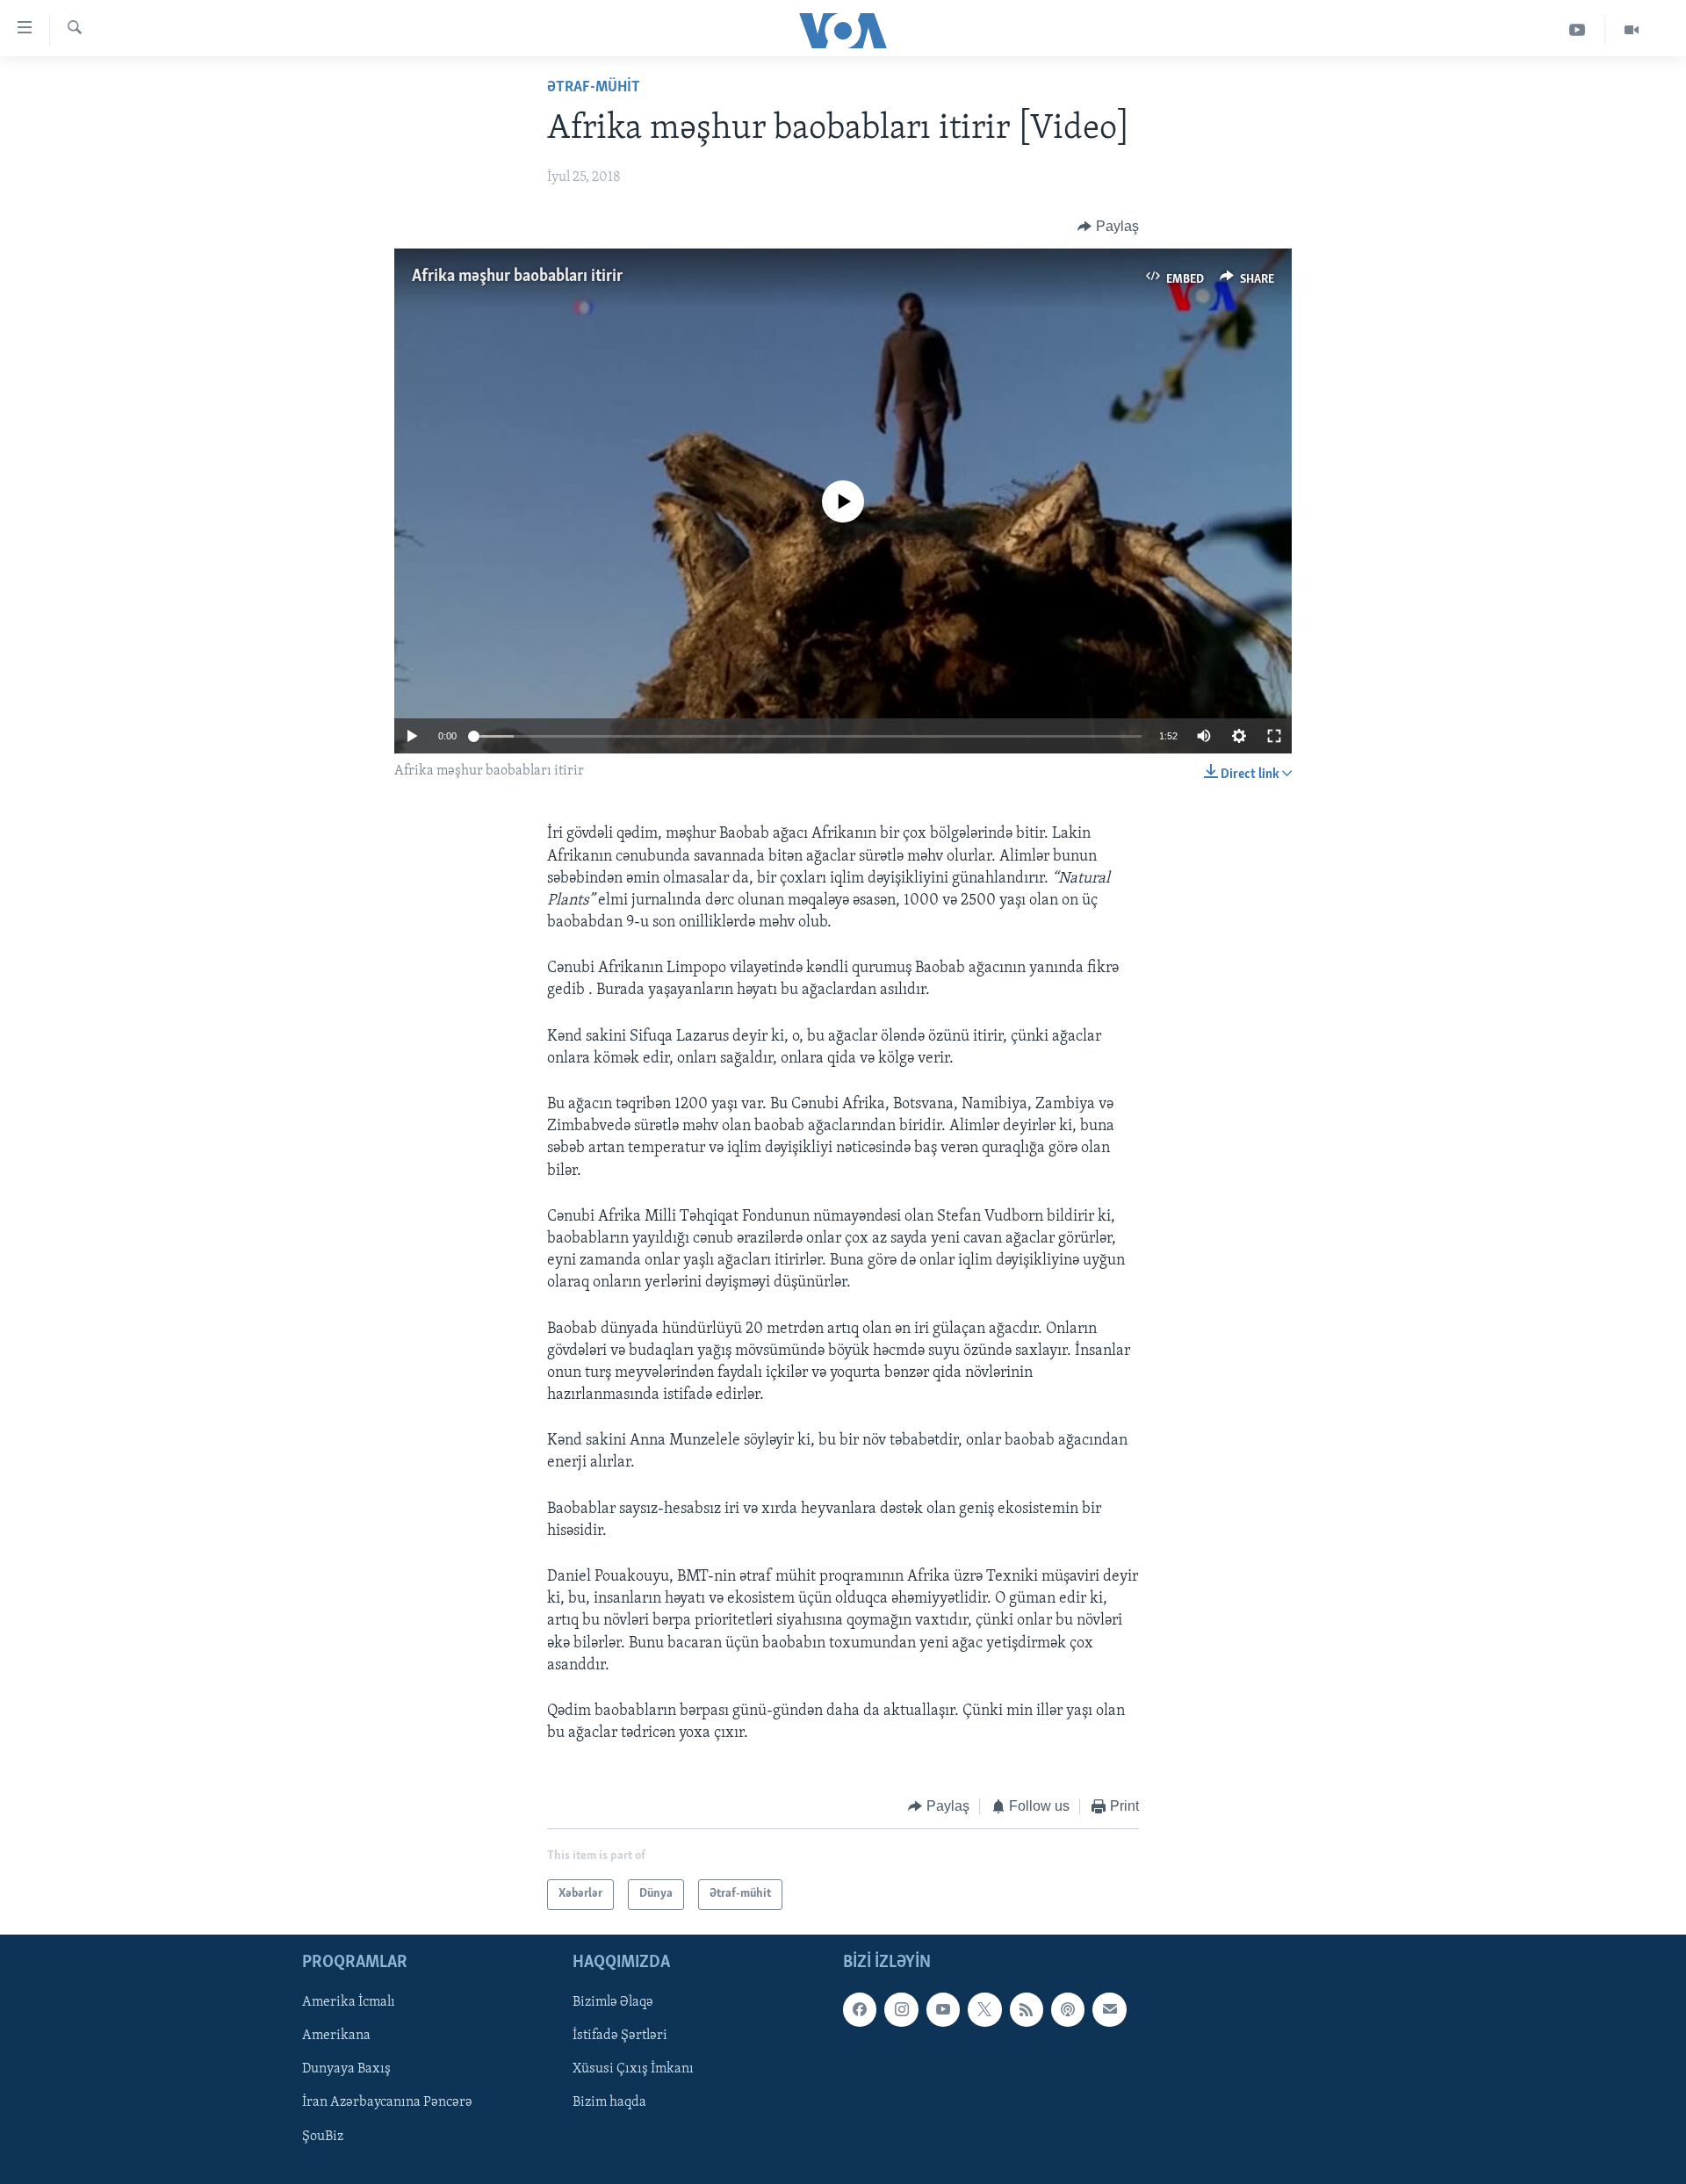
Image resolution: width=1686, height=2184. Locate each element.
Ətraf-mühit (594, 88)
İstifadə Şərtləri (620, 2036)
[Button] (1108, 227)
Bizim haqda (609, 2102)
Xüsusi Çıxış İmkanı (633, 2069)
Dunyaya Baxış (346, 2069)
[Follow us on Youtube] (943, 2009)
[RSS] (1027, 2009)
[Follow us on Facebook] (860, 2009)
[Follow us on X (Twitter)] (984, 2009)
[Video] (1632, 30)
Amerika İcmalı (349, 2002)
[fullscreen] (1274, 736)
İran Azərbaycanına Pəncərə (387, 2102)
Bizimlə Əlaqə (613, 2002)
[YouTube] (1578, 30)
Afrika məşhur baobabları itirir (517, 277)
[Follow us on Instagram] (901, 2009)
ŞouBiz (323, 2136)
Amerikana (336, 2036)
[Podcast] (1068, 2009)
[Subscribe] (1109, 2009)
